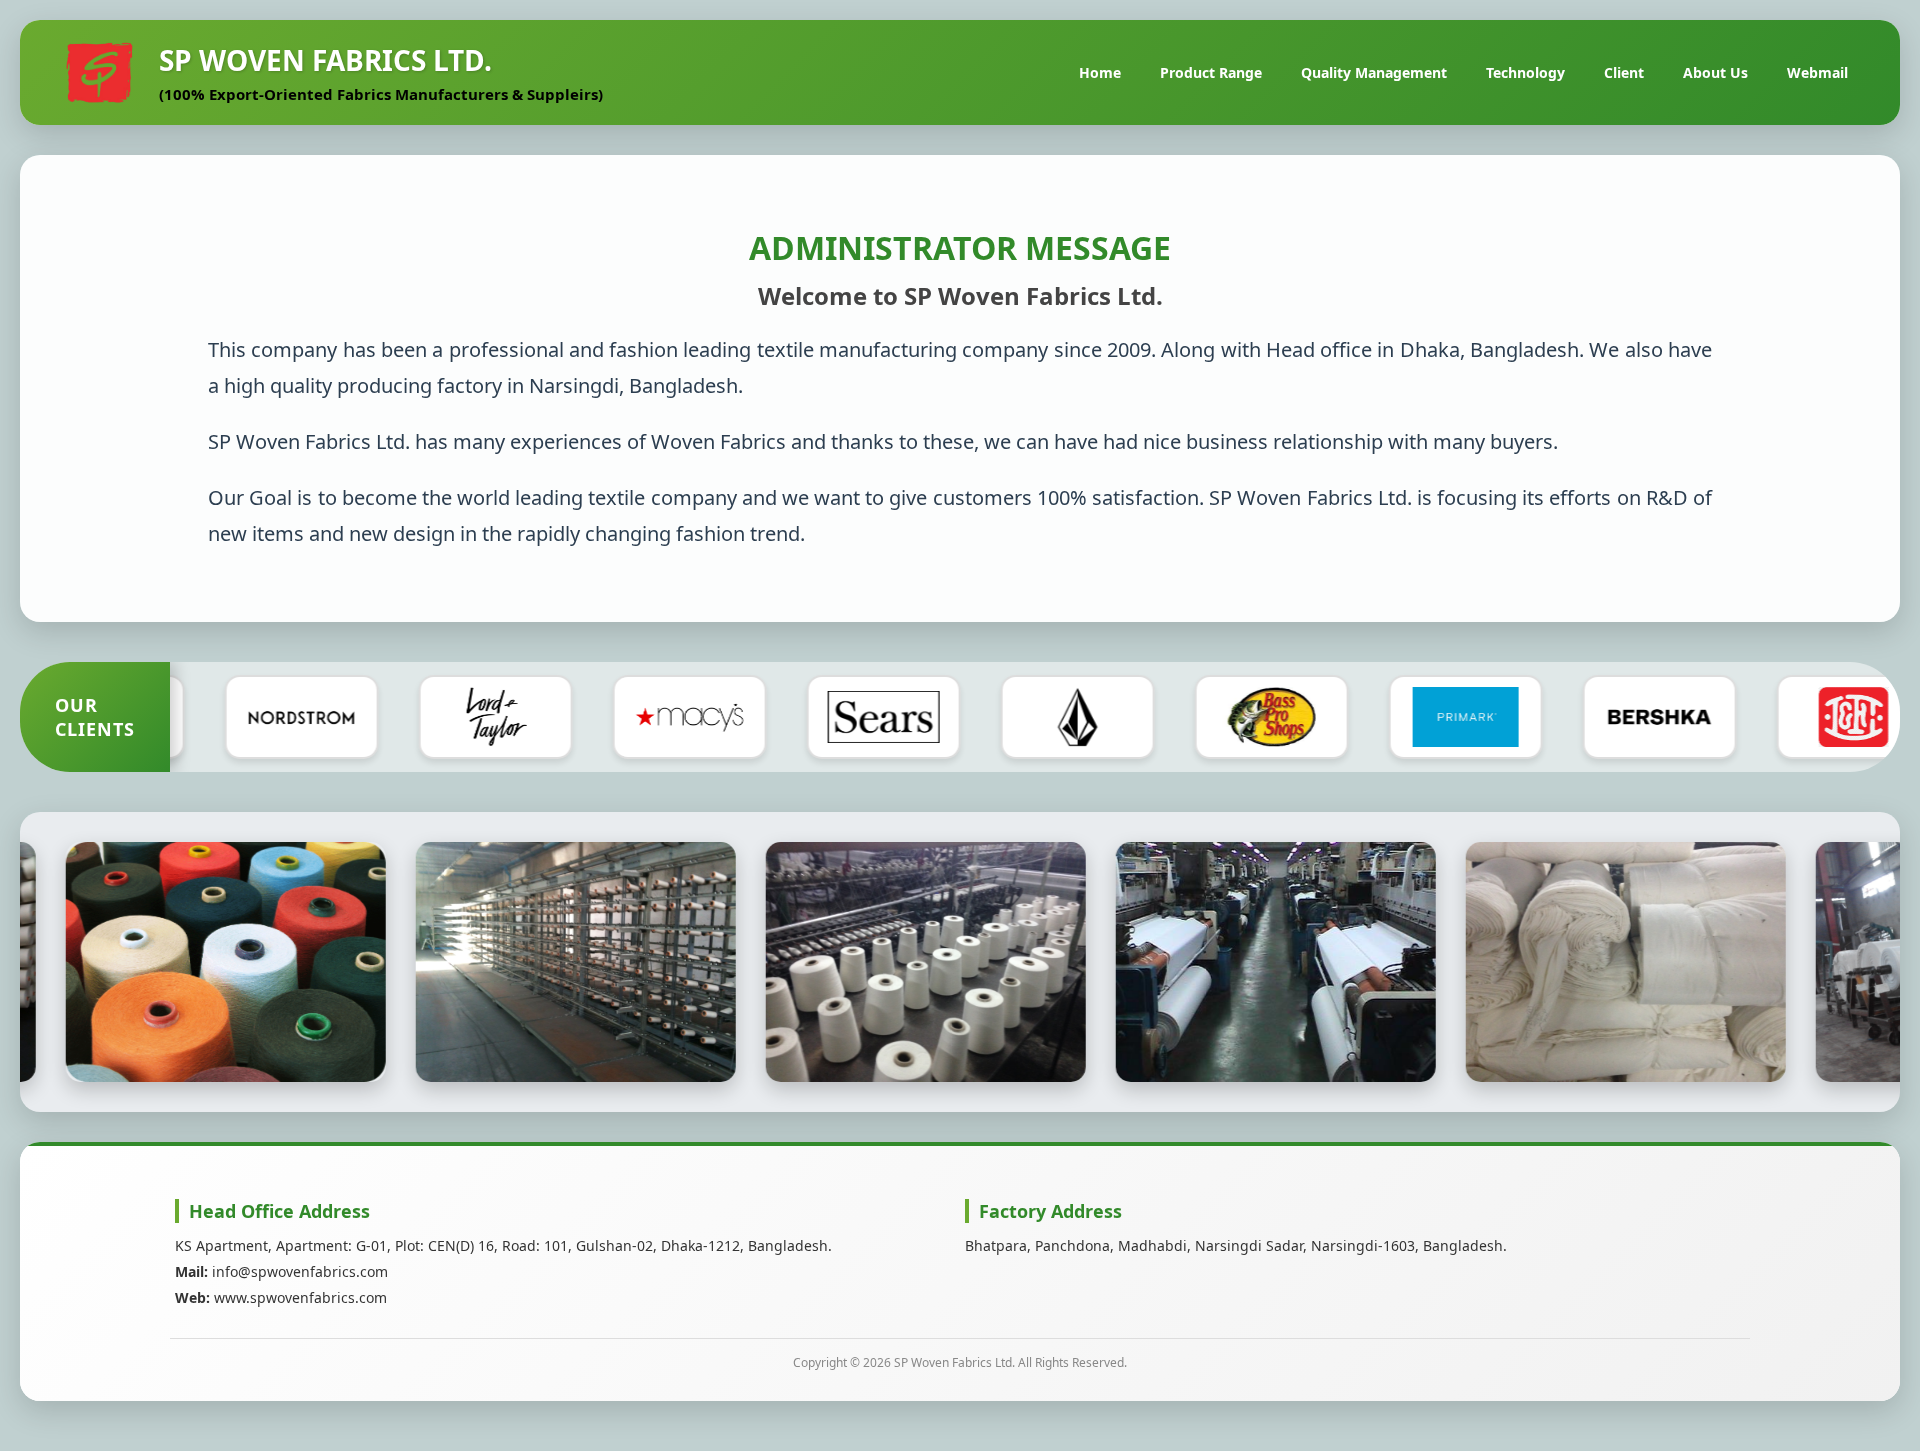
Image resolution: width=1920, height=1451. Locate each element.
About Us (1715, 72)
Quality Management (1374, 72)
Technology (1525, 72)
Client (1624, 72)
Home (1100, 72)
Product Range (1211, 72)
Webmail (1817, 72)
